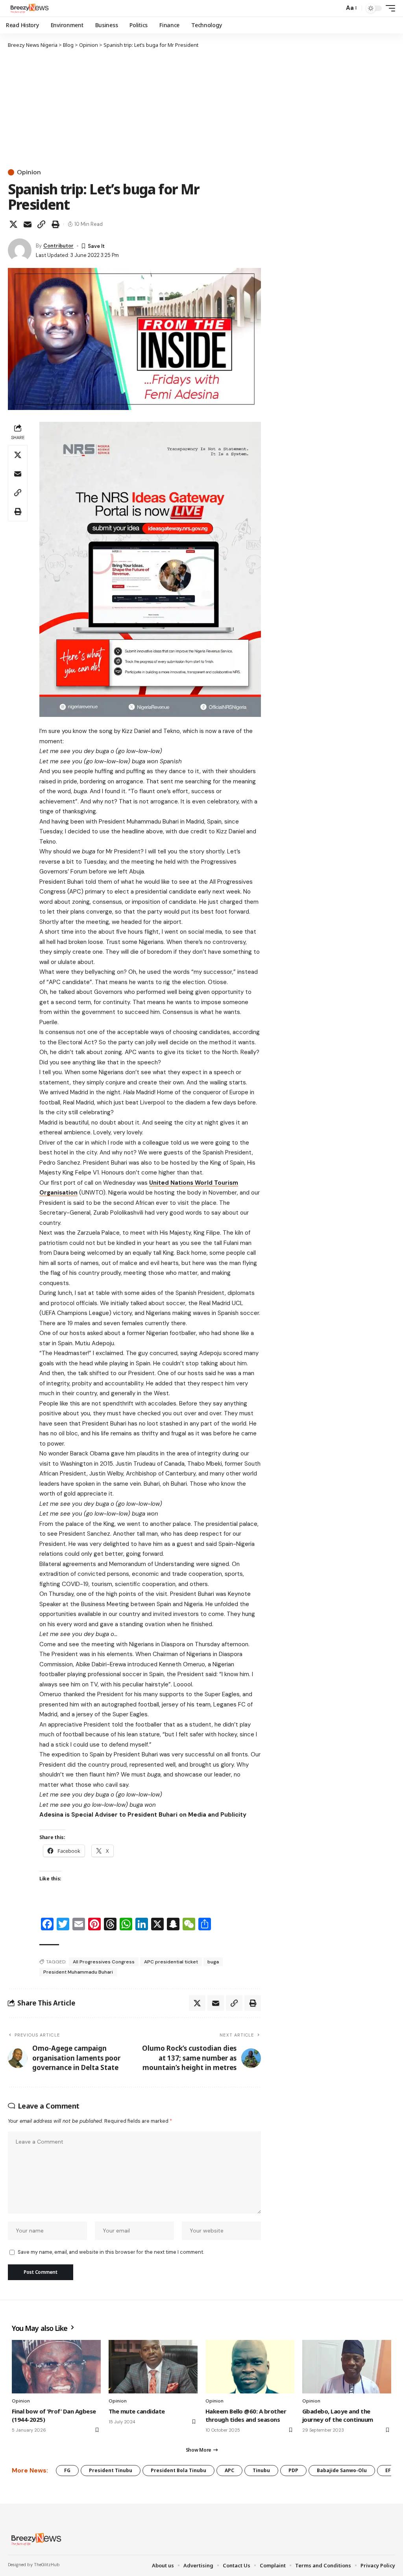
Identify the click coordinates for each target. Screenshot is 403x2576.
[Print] (55, 224)
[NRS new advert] (150, 569)
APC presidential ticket (171, 1962)
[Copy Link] (41, 224)
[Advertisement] (134, 108)
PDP (293, 2470)
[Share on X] (13, 224)
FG (67, 2470)
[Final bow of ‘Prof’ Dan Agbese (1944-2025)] (56, 2367)
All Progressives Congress (104, 1962)
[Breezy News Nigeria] (29, 8)
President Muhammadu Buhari (78, 1972)
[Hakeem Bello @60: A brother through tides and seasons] (250, 2367)
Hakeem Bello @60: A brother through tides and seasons (246, 2415)
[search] (336, 8)
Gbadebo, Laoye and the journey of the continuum (338, 2415)
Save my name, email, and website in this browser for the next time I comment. (111, 2252)
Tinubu (261, 2470)
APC (229, 2470)
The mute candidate (137, 2411)
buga (213, 1962)
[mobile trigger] (388, 8)
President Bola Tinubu (178, 2470)
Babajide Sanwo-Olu (342, 2470)
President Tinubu (111, 2470)
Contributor (58, 246)
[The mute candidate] (153, 2367)
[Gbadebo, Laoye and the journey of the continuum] (347, 2367)
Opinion (29, 172)
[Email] (28, 224)
